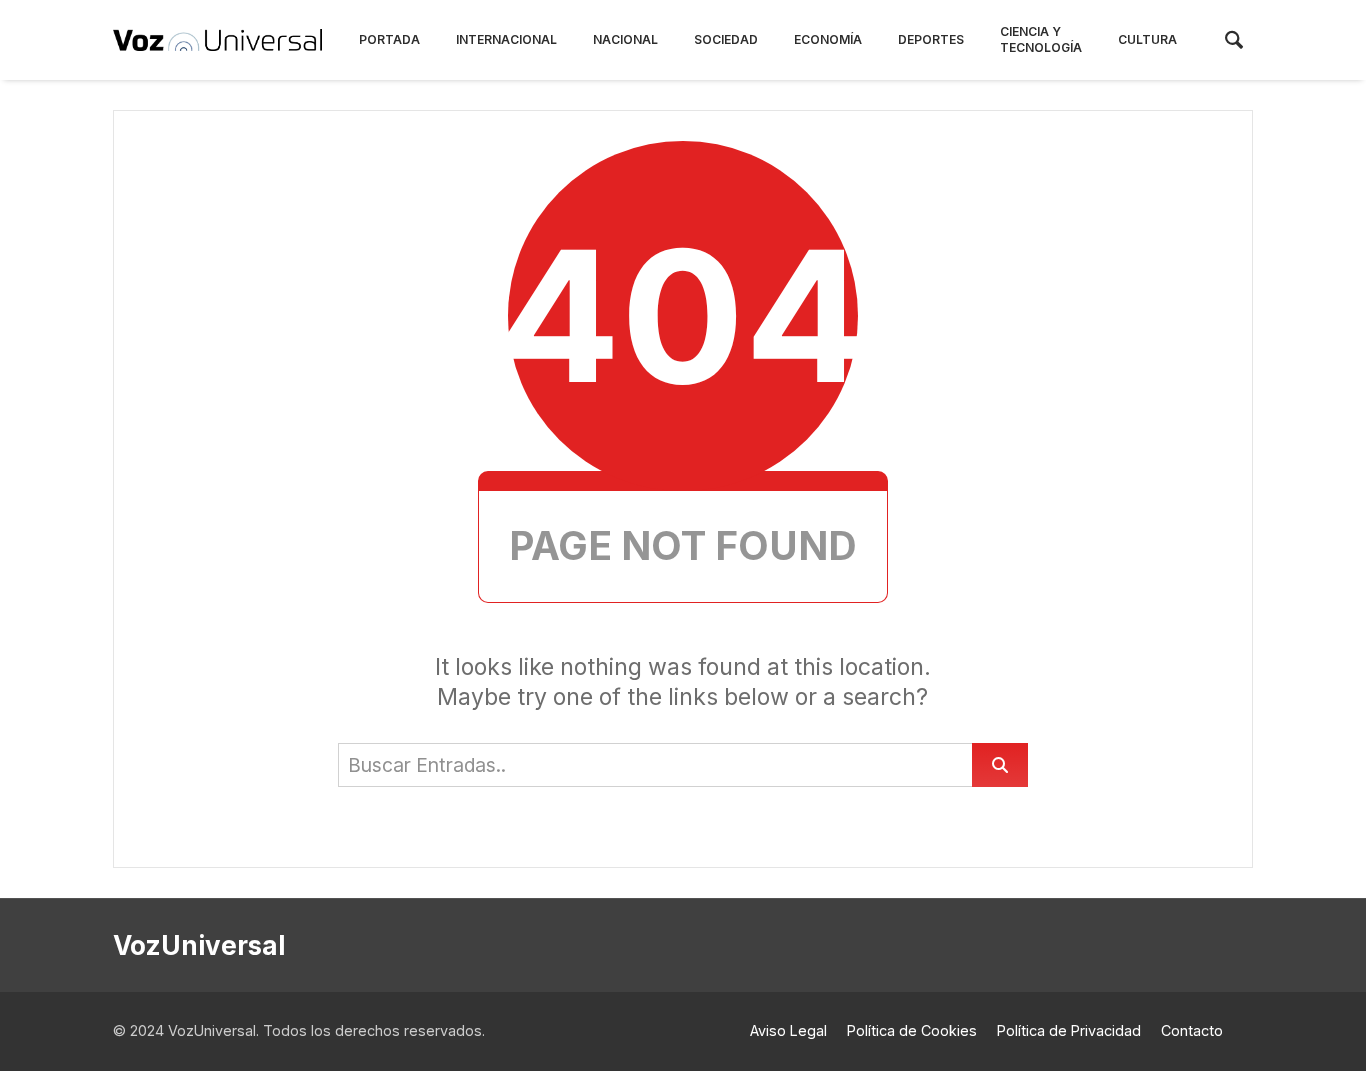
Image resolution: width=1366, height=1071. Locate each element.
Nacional (625, 39)
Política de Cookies (912, 1030)
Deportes (931, 39)
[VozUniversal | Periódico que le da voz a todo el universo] (217, 40)
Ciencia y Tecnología (1041, 39)
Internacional (506, 39)
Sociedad (726, 39)
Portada (389, 39)
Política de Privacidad (1069, 1030)
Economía (828, 39)
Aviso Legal (788, 1030)
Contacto (1192, 1030)
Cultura (1147, 39)
